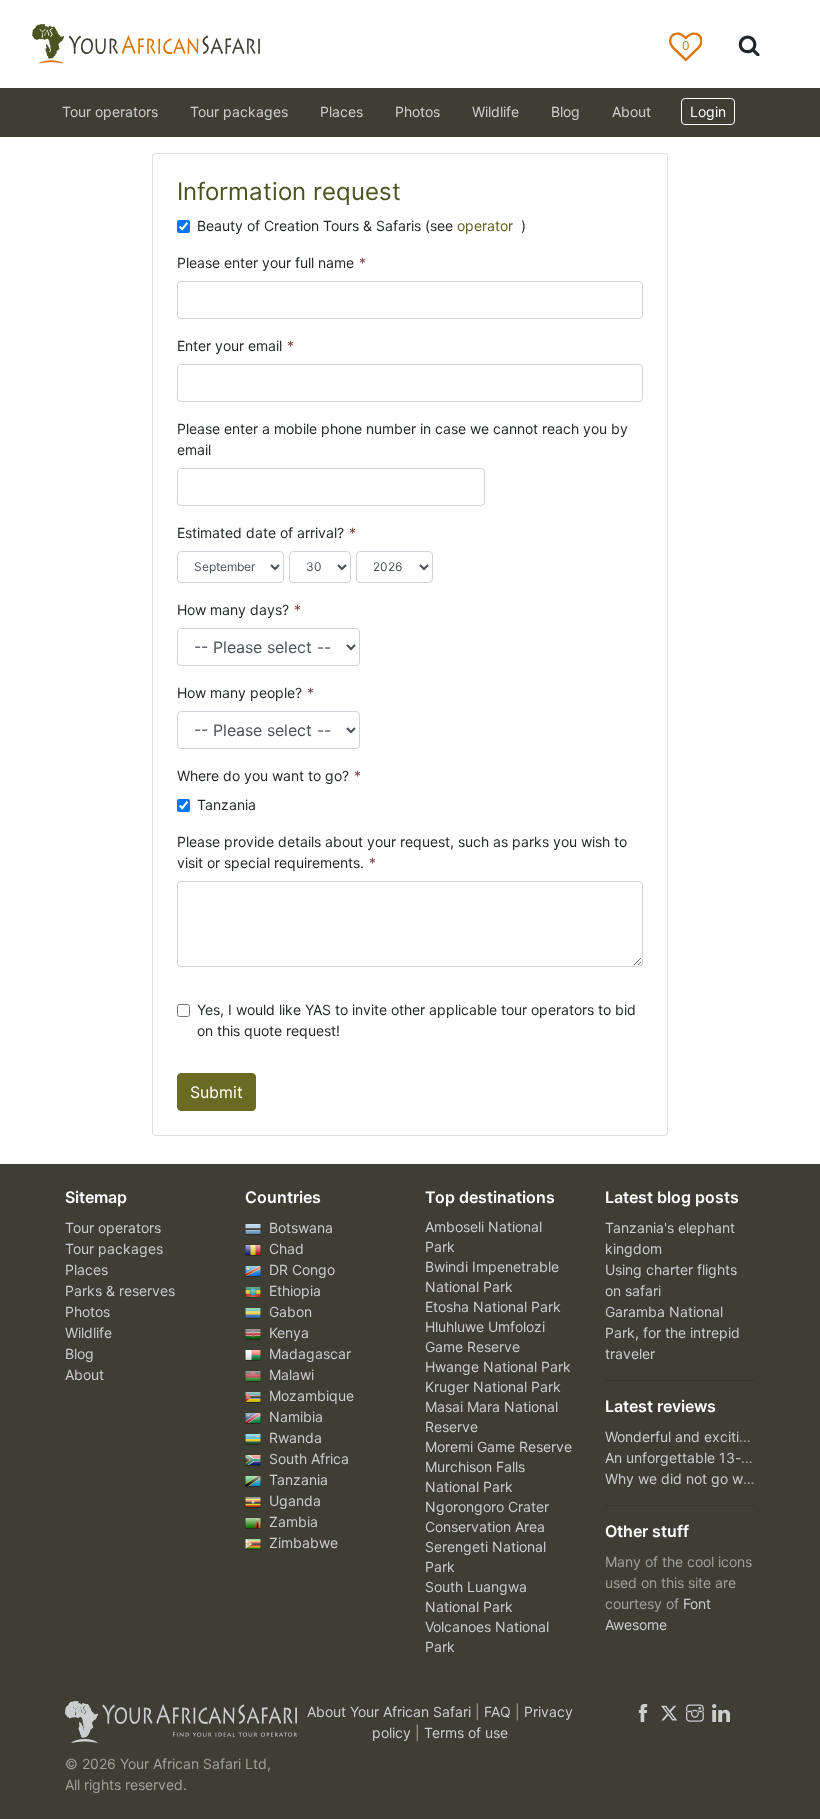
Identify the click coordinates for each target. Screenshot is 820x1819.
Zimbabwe (301, 1542)
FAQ (499, 1711)
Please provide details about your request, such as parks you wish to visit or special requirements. (402, 852)
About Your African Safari (391, 1711)
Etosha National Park (493, 1306)
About (631, 111)
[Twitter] (669, 1711)
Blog (565, 111)
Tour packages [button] (239, 111)
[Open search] (749, 44)
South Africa (307, 1458)
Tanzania (226, 804)
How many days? (239, 609)
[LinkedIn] (719, 1711)
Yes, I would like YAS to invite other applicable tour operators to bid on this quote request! (416, 1020)
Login (708, 111)
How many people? (245, 692)
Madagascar (308, 1353)
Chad (284, 1248)
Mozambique (309, 1395)
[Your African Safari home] (170, 1722)
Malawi (289, 1374)
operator (487, 225)
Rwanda (293, 1437)
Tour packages (114, 1248)
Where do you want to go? (269, 775)
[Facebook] (643, 1711)
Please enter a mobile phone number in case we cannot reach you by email (402, 439)
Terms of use (466, 1732)
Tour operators (113, 1227)
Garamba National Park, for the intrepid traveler (672, 1332)
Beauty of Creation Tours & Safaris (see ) (361, 225)
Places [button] (341, 111)
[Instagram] (695, 1711)
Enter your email (235, 345)
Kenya (287, 1332)
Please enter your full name (271, 262)
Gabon (288, 1311)
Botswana (299, 1227)
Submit (216, 1092)
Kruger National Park (493, 1386)
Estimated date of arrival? (266, 532)
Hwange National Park (498, 1366)
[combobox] (196, 487)
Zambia (291, 1521)
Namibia (294, 1416)
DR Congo (300, 1269)
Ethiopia (293, 1290)
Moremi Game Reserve (498, 1446)
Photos (417, 111)
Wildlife (495, 111)
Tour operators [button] (110, 111)
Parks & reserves (120, 1290)
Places (86, 1269)
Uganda (293, 1500)
